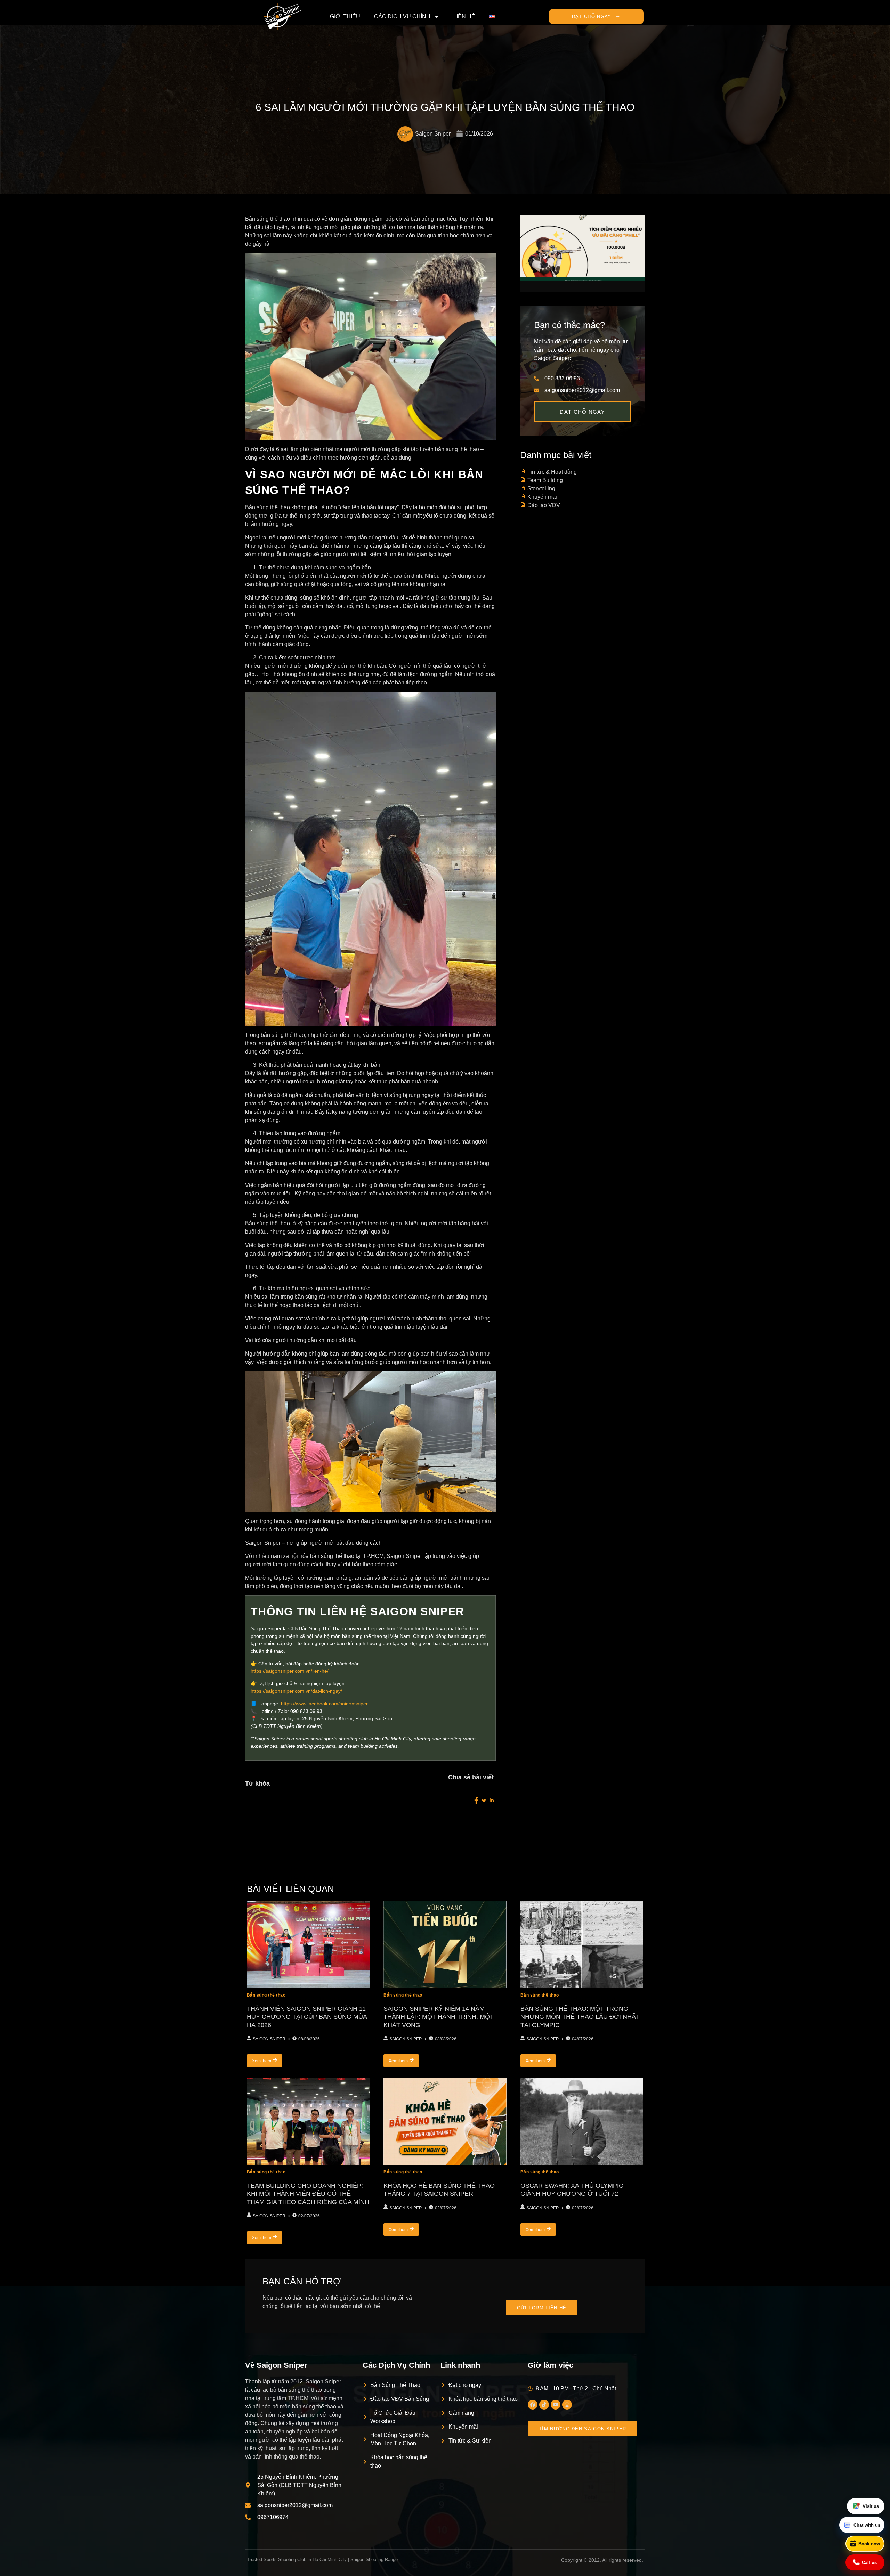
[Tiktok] (544, 2399)
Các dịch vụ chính (402, 17)
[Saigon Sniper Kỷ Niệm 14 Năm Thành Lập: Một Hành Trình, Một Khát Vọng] (445, 1939)
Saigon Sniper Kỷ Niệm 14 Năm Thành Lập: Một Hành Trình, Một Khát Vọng (439, 2011)
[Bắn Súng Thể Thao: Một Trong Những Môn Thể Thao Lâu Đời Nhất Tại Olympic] (582, 1939)
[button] (445, 2573)
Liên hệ (464, 17)
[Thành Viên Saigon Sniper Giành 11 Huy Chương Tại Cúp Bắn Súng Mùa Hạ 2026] (308, 1939)
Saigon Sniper (269, 2033)
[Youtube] (556, 2399)
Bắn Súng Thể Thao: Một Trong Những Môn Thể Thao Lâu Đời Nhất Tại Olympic (580, 2011)
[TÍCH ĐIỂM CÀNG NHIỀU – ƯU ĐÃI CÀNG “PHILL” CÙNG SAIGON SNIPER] (583, 242)
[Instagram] (567, 2399)
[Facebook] (533, 2399)
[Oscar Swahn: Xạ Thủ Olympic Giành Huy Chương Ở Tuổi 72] (582, 2116)
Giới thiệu (345, 17)
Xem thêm (262, 2055)
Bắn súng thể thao (266, 1990)
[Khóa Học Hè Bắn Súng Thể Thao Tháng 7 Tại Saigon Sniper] (445, 2116)
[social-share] (476, 1795)
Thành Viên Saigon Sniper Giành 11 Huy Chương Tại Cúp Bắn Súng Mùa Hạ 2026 (307, 2011)
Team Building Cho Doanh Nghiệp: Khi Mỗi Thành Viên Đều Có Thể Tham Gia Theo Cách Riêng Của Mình (308, 2188)
